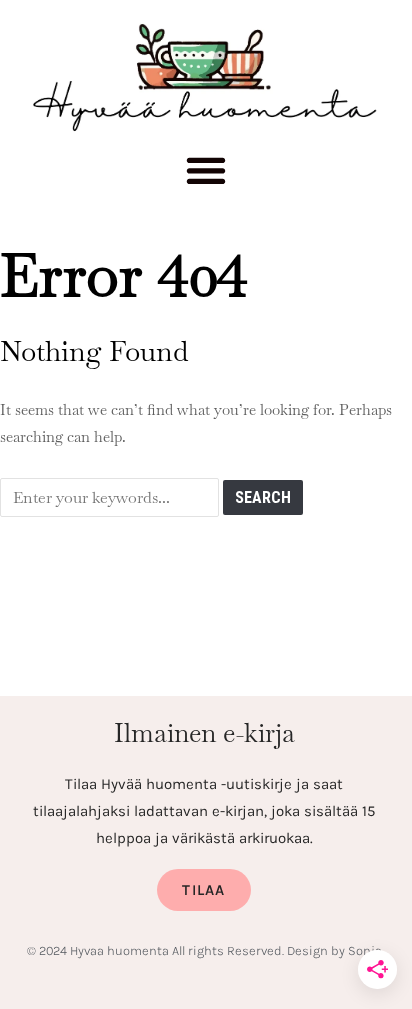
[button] (206, 176)
